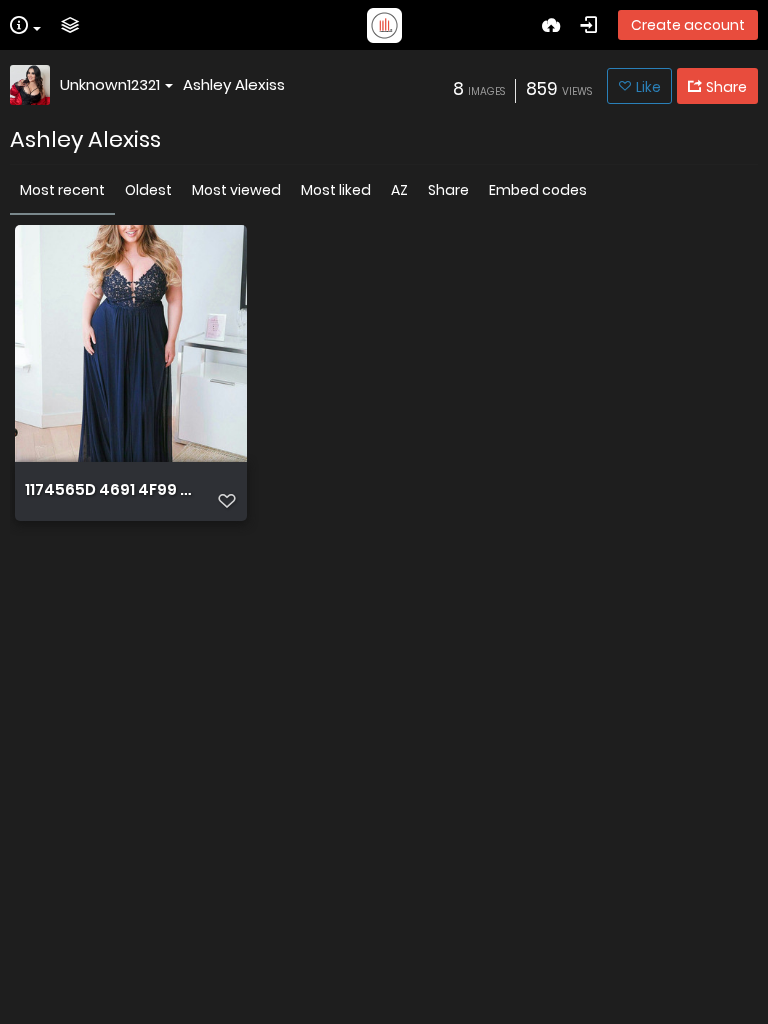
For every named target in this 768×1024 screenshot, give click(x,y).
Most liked (336, 190)
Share (448, 190)
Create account (688, 25)
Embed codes (538, 190)
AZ (399, 190)
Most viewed (236, 190)
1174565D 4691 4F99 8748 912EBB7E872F (110, 490)
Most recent (62, 190)
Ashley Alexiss (234, 84)
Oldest (148, 190)
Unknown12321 (110, 84)
